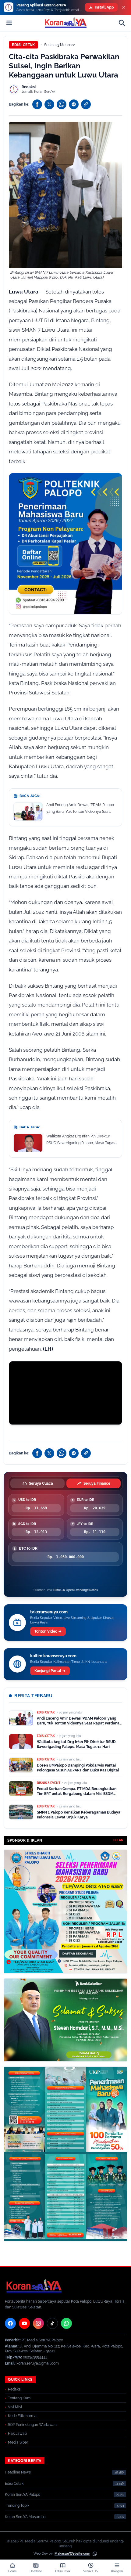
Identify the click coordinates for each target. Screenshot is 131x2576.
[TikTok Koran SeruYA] (52, 2323)
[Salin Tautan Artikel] (86, 104)
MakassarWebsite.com (72, 2554)
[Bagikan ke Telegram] (74, 104)
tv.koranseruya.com (49, 1612)
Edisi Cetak (23, 45)
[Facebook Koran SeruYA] (10, 2323)
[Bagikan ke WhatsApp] (62, 104)
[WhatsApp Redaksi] (66, 2323)
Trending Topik (17, 2506)
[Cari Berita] (122, 23)
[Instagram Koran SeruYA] (38, 2323)
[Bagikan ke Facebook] (37, 104)
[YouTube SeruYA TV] (24, 2323)
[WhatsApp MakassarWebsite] (95, 2554)
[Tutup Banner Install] (124, 7)
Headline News (18, 2472)
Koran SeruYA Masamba (25, 2517)
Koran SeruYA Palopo (23, 2495)
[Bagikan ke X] (49, 104)
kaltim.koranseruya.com (53, 1656)
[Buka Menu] (9, 23)
